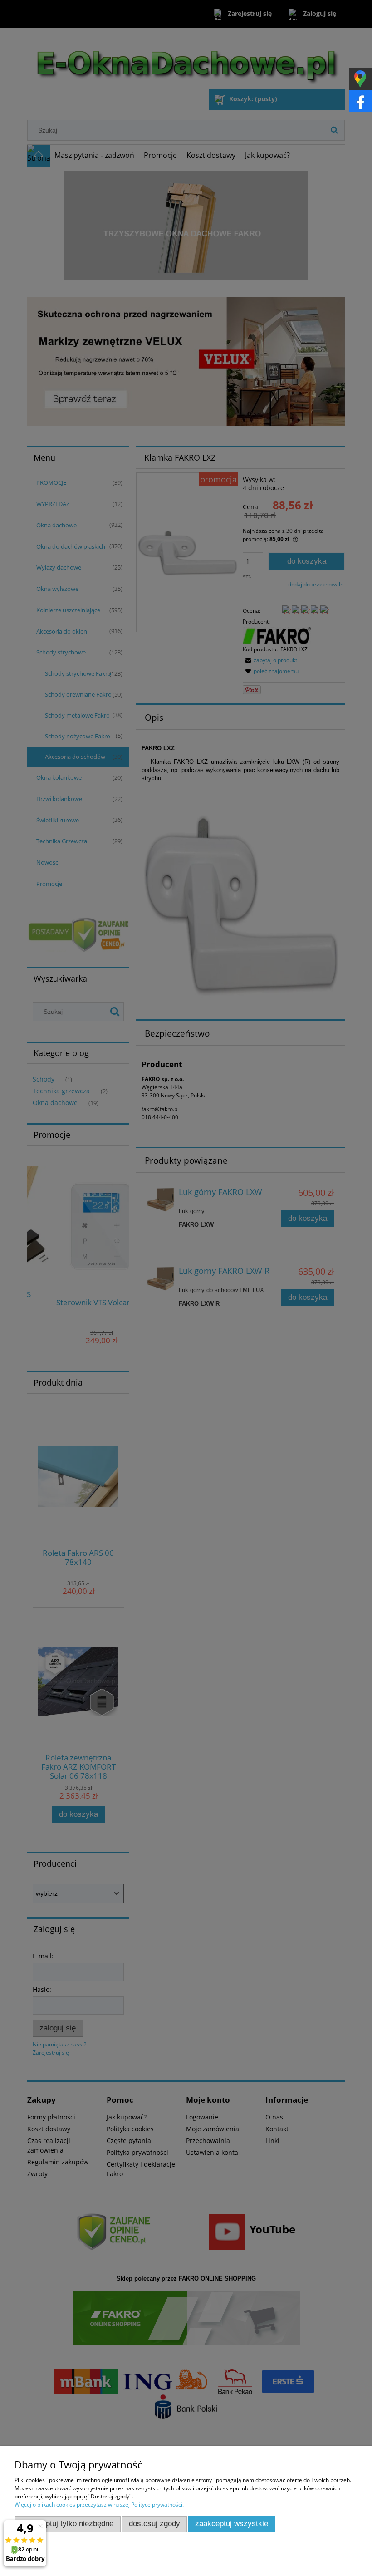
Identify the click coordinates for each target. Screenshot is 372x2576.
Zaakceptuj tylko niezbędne (67, 2524)
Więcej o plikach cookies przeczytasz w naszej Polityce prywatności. (99, 2505)
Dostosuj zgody (154, 2524)
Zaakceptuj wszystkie (232, 2524)
